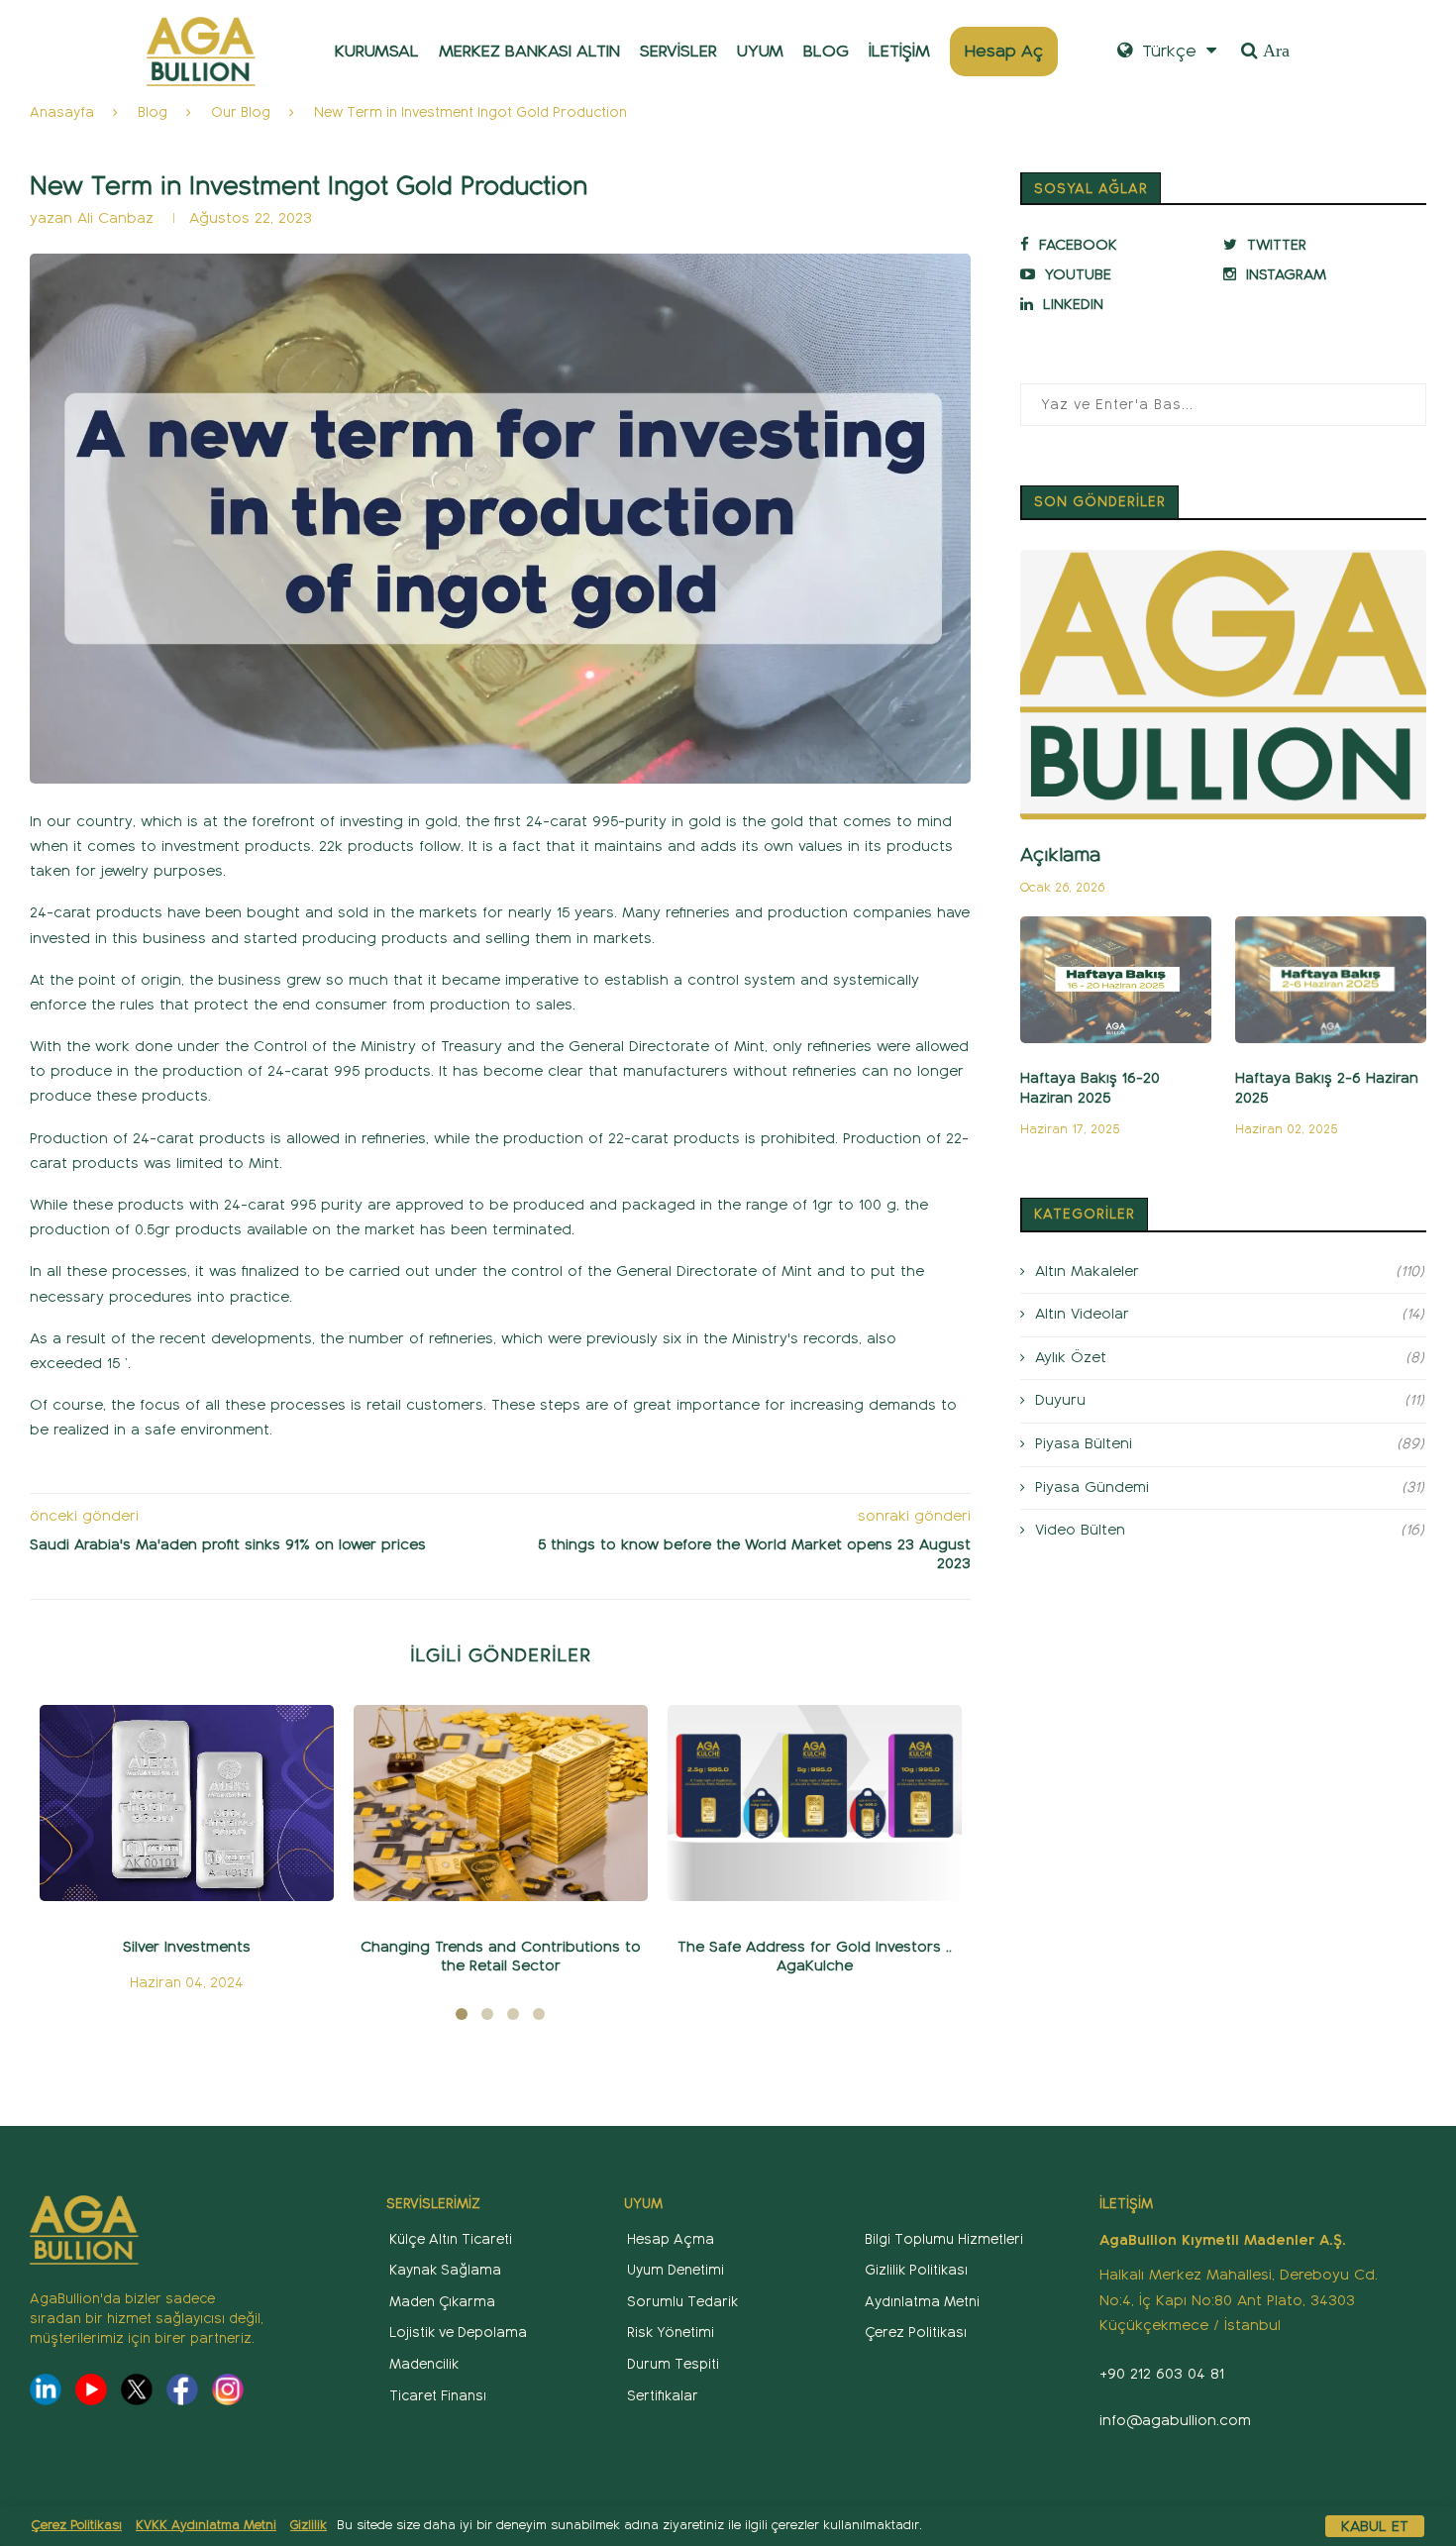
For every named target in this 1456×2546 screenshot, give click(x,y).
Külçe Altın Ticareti (451, 2239)
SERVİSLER (678, 51)
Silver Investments (187, 1947)
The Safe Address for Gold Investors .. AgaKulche (815, 1957)
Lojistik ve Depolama (458, 2333)
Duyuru (1230, 1400)
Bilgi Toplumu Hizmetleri (944, 2239)
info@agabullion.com (1175, 2420)
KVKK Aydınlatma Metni (206, 2525)
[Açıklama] (1223, 685)
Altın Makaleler (1230, 1271)
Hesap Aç (1004, 51)
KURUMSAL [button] (377, 51)
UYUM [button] (760, 51)
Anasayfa (62, 112)
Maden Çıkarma (442, 2302)
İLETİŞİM (899, 51)
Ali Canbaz (115, 218)
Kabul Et (1375, 2526)
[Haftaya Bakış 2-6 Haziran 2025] (1331, 980)
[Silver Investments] (187, 1803)
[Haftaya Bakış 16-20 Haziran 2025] (1116, 980)
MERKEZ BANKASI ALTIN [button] (529, 51)
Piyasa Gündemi (1230, 1487)
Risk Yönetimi (671, 2333)
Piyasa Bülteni (1230, 1443)
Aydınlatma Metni (922, 2302)
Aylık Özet (1230, 1357)
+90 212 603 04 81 (1162, 2374)
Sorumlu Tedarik (682, 2302)
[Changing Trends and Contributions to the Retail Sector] (501, 1803)
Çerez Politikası (77, 2525)
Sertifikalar (663, 2396)
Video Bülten (1230, 1530)
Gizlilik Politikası (916, 2270)
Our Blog (241, 112)
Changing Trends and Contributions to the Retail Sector (501, 1957)
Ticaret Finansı (438, 2396)
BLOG (826, 51)
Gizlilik (309, 2525)
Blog (153, 112)
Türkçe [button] (1167, 51)
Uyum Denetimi (676, 2270)
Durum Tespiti (673, 2364)
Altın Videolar (1230, 1314)
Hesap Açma (671, 2239)
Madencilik (424, 2364)
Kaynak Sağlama (445, 2270)
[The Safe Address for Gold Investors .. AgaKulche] (815, 1803)
